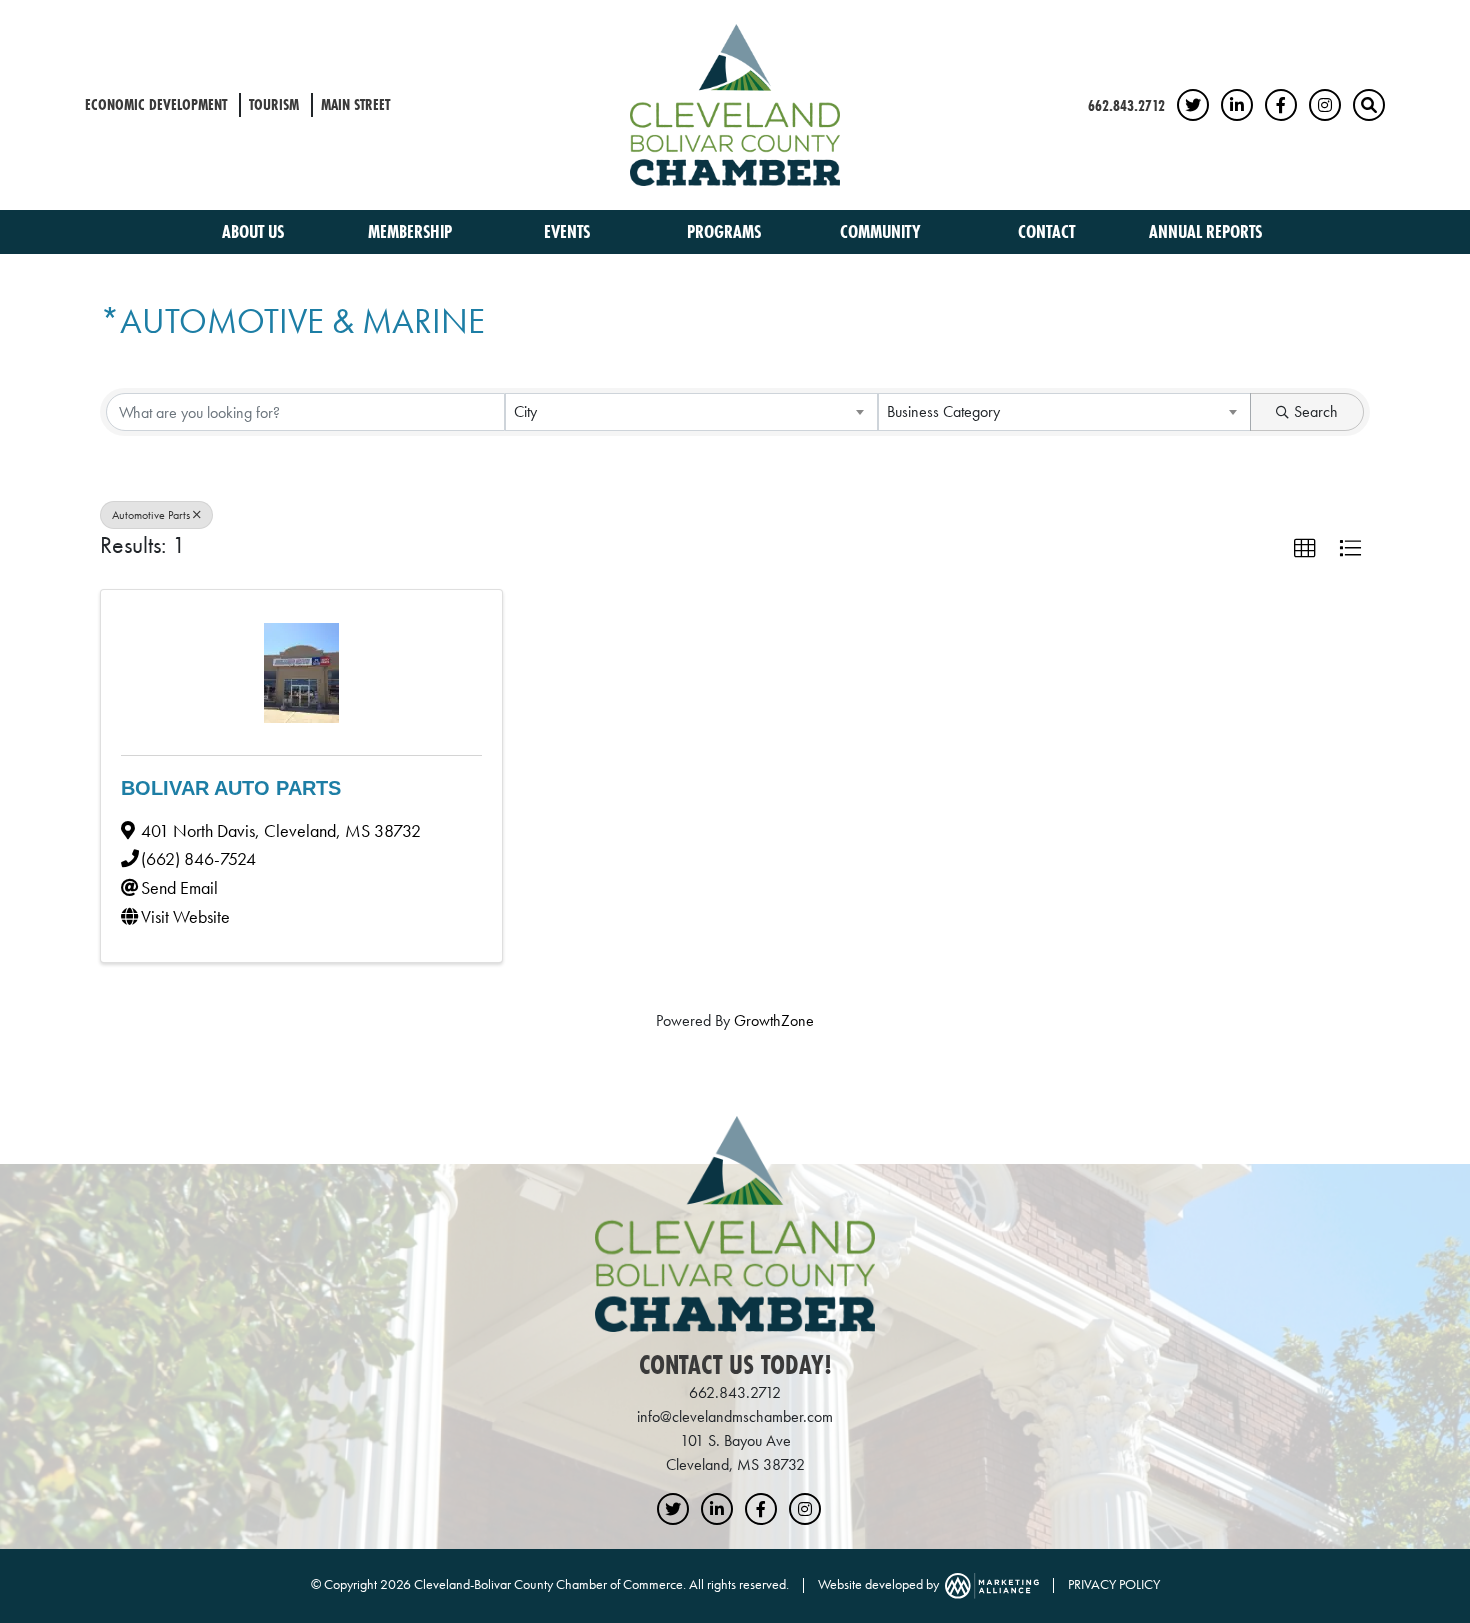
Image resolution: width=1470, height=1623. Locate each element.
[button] (1305, 549)
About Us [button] (255, 231)
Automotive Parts (151, 515)
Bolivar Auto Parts (231, 788)
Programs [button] (726, 231)
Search (1316, 411)
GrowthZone (774, 1020)
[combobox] (691, 412)
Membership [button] (412, 231)
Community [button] (882, 231)
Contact (1046, 231)
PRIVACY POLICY (1114, 1584)
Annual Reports (1205, 231)
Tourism (274, 104)
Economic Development (156, 104)
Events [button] (569, 231)
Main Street (355, 104)
